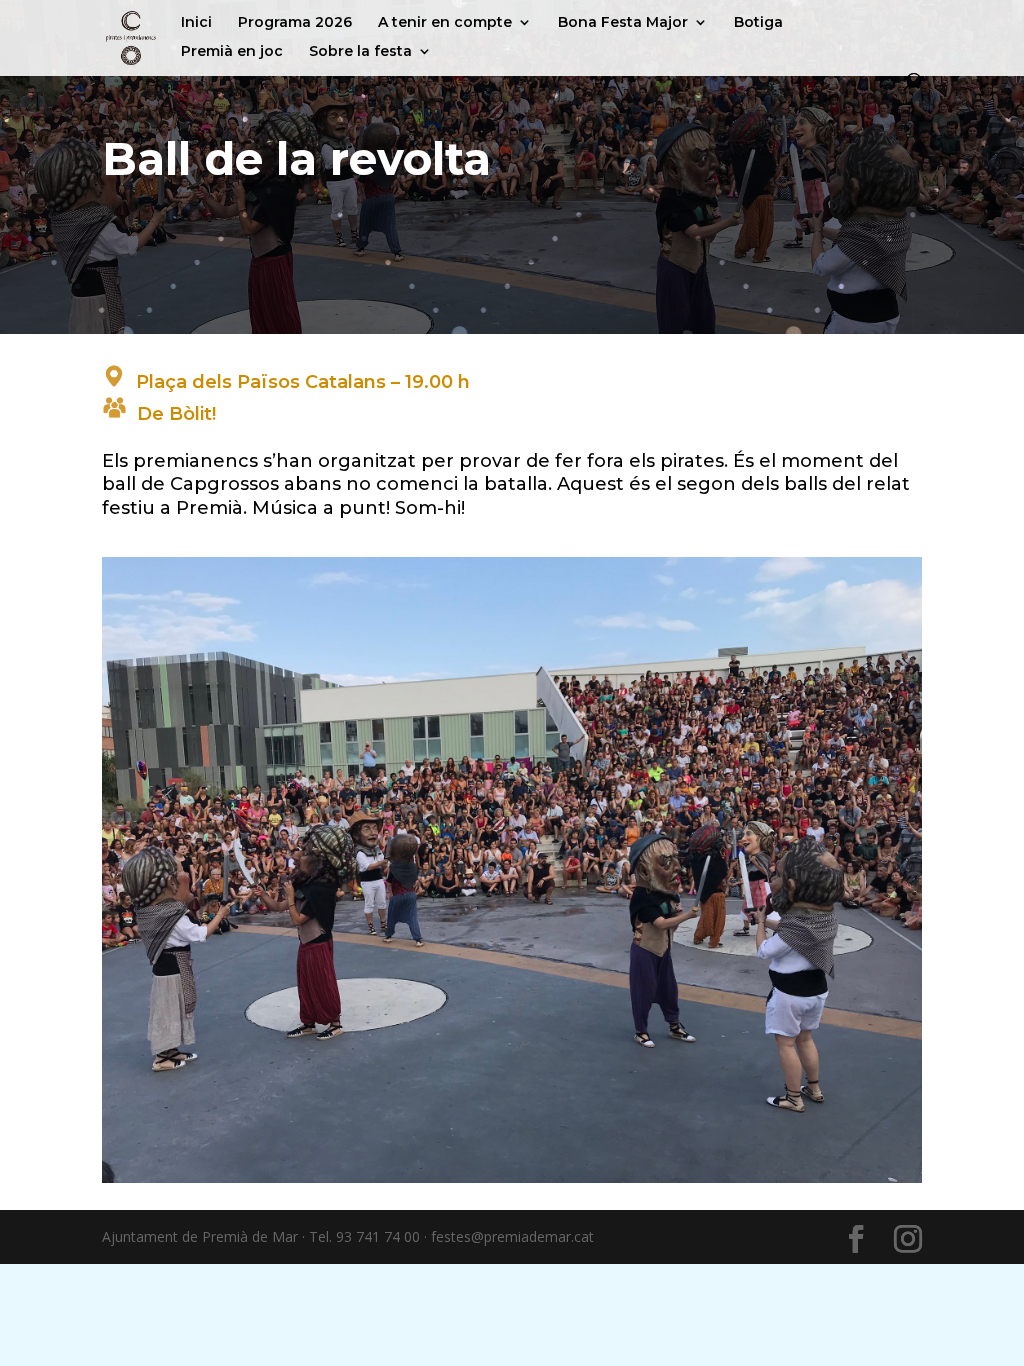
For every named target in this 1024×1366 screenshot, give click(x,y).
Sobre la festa (360, 52)
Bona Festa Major (623, 23)
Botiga (758, 23)
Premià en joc (232, 52)
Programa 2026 (295, 23)
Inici (196, 23)
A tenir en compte (445, 23)
